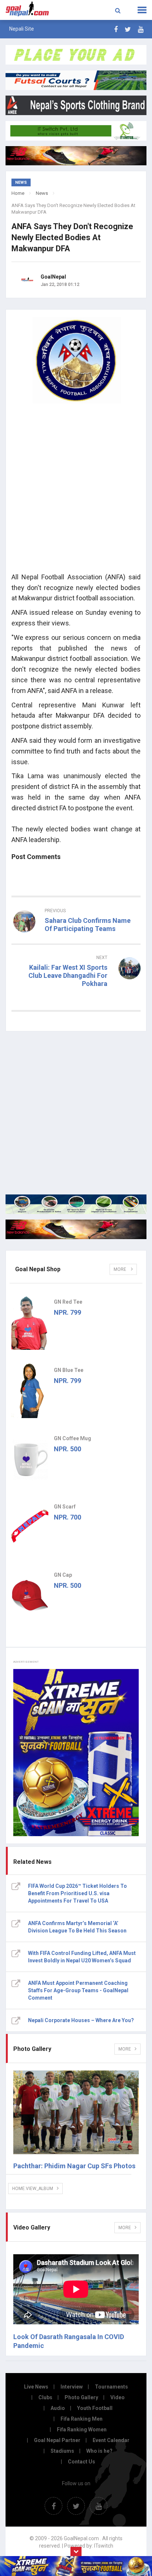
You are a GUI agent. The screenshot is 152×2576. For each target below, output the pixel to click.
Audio (58, 2408)
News (42, 193)
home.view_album (33, 2189)
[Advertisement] (76, 490)
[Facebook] (116, 29)
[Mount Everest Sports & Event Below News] (76, 1204)
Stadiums (62, 2451)
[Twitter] (128, 29)
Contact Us (82, 2462)
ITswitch (104, 2546)
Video (118, 2397)
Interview (72, 2387)
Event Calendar (111, 2440)
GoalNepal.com (30, 9)
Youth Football (95, 2408)
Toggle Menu (142, 10)
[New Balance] (76, 1229)
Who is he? (99, 2451)
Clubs (45, 2397)
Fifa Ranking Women (82, 2430)
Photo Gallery (81, 2397)
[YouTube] (141, 29)
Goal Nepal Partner (57, 2440)
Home (18, 193)
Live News (36, 2387)
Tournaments (111, 2387)
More (120, 1269)
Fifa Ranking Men (82, 2419)
